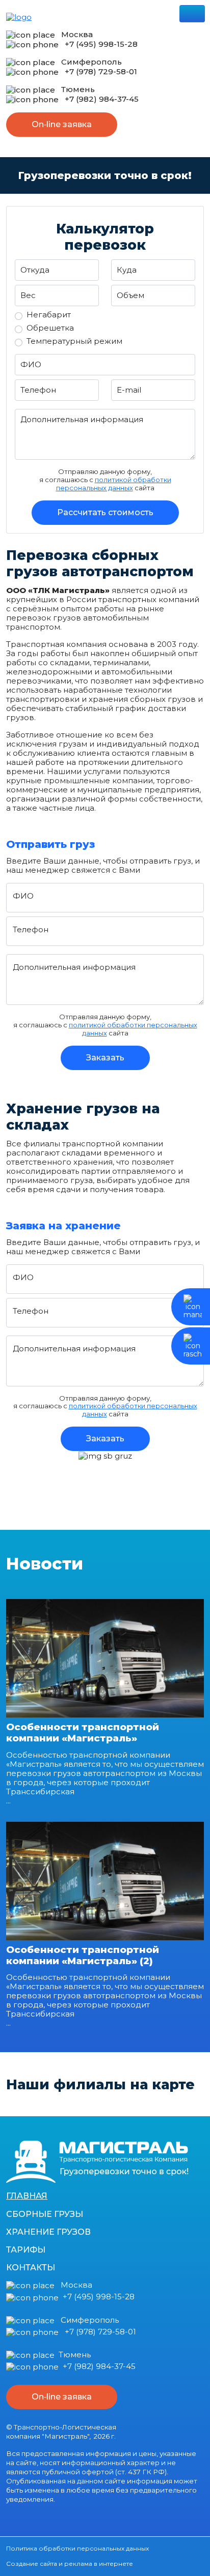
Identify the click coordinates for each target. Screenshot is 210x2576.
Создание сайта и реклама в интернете (70, 2564)
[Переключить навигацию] (192, 14)
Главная (27, 2196)
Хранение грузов (48, 2232)
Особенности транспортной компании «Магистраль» (83, 1733)
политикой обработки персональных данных (114, 484)
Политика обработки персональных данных (77, 2548)
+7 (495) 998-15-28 (101, 44)
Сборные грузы (45, 2214)
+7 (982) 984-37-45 (102, 99)
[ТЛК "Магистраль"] (97, 2161)
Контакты (31, 2268)
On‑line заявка (62, 124)
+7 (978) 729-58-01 (101, 71)
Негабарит (49, 315)
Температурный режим (74, 341)
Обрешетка (50, 328)
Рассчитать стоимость (105, 512)
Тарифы (26, 2250)
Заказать (105, 1058)
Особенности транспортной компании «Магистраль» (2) (83, 1955)
